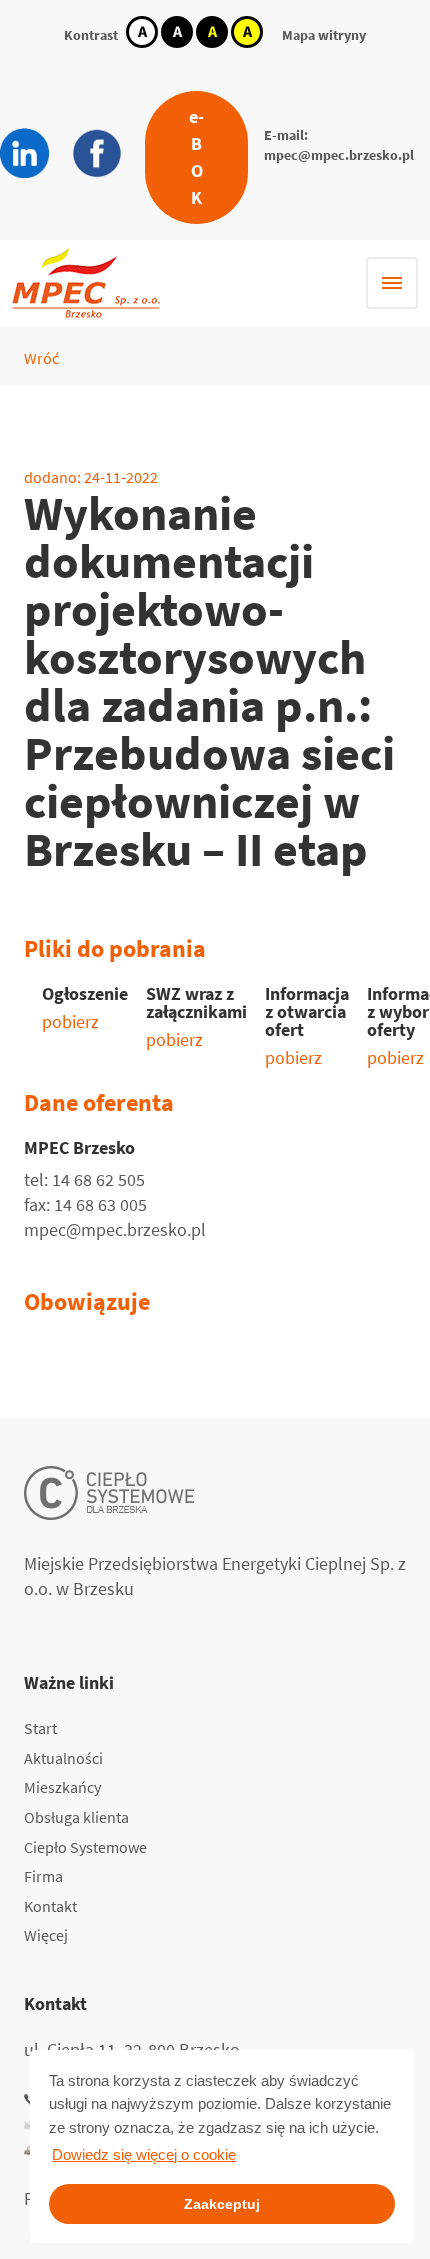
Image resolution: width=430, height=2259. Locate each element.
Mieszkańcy (62, 1787)
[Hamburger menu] (392, 283)
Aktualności (63, 1758)
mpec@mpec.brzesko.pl (339, 155)
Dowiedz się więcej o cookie (144, 2154)
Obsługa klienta (76, 1817)
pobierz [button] (70, 1021)
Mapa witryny (324, 35)
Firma (43, 1876)
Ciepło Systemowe (85, 1847)
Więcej (46, 1935)
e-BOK (196, 157)
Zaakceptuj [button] (222, 2204)
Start (40, 1728)
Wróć (41, 358)
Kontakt (50, 1906)
